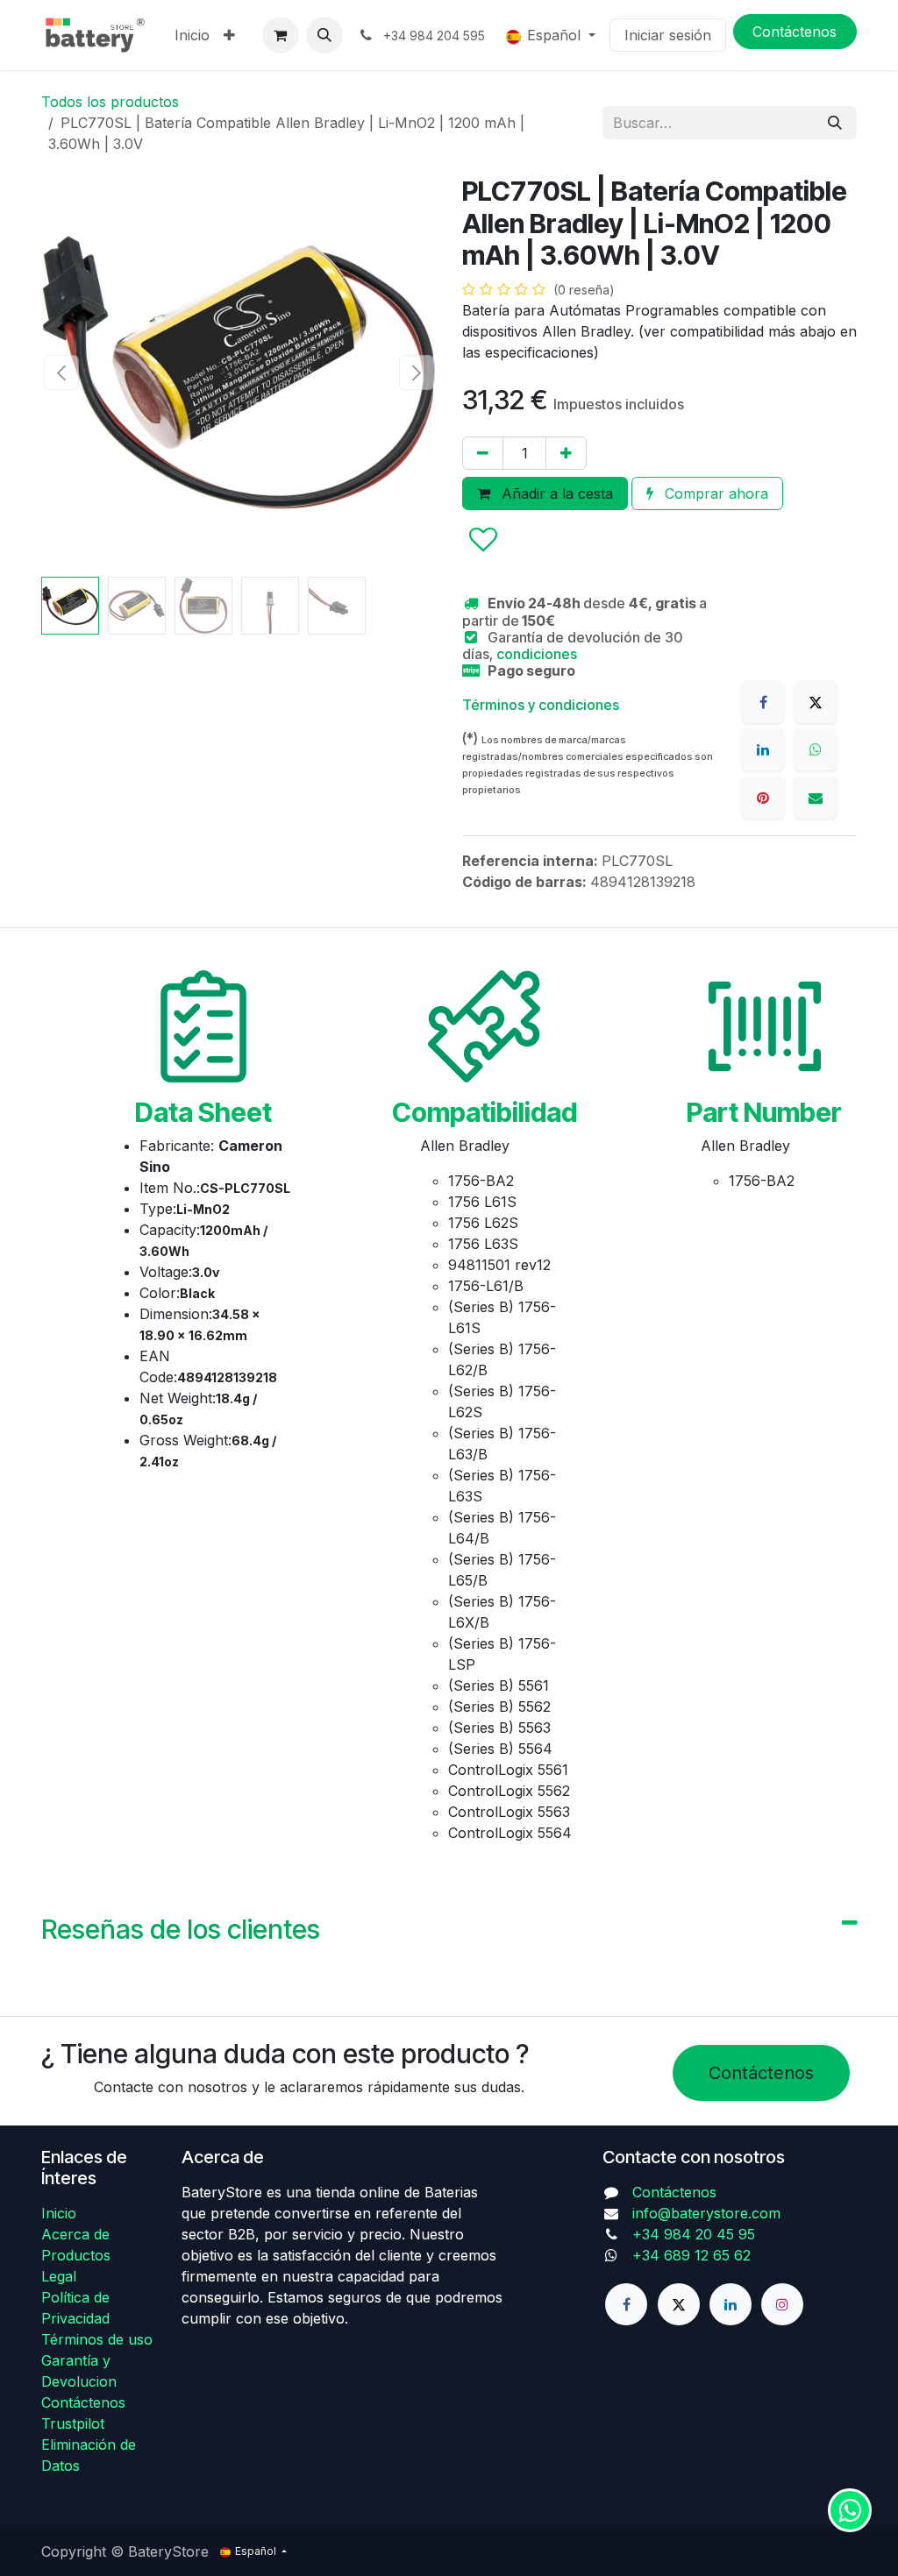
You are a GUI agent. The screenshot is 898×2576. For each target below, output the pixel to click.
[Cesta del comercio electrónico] (281, 35)
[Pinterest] (763, 798)
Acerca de (75, 2234)
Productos (76, 2255)
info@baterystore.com (706, 2213)
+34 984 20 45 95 (694, 2234)
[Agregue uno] (566, 453)
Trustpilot (73, 2423)
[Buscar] (835, 123)
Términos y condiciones (541, 705)
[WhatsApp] (816, 749)
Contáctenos (761, 2073)
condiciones (537, 654)
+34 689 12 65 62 (691, 2255)
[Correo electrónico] (816, 798)
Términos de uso (97, 2339)
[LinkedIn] (763, 749)
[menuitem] (192, 35)
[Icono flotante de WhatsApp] (850, 2510)
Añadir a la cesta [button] (555, 493)
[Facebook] (763, 702)
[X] (816, 702)
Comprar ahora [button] (714, 493)
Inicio (59, 2213)
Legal (59, 2276)
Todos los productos (110, 102)
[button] (324, 35)
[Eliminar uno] (483, 453)
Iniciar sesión (668, 35)
